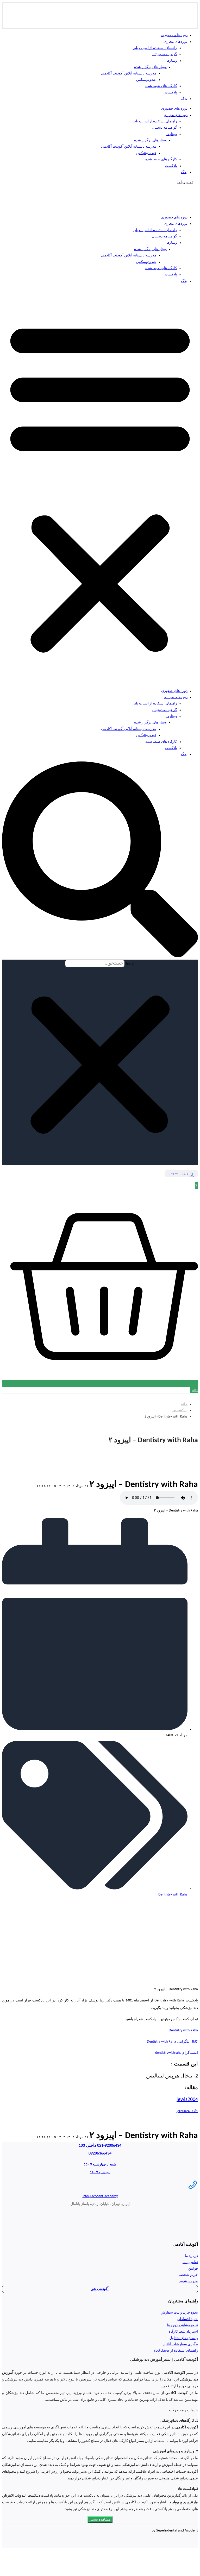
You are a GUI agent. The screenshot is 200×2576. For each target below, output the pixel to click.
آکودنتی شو (100, 2289)
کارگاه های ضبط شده (161, 268)
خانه (184, 1404)
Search (130, 964)
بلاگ (184, 281)
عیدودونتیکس (146, 262)
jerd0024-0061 (187, 2111)
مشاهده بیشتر (100, 2520)
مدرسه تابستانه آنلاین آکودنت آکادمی (129, 256)
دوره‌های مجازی (176, 224)
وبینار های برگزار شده (150, 249)
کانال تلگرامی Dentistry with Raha (172, 2042)
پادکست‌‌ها (180, 1410)
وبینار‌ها (172, 243)
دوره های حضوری (174, 218)
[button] (100, 486)
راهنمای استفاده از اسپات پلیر (155, 230)
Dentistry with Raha (173, 1895)
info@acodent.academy (100, 2196)
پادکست (171, 275)
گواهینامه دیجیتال (164, 237)
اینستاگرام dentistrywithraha (177, 2053)
